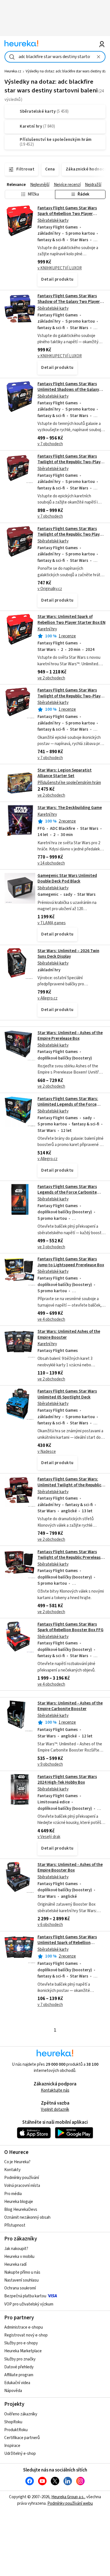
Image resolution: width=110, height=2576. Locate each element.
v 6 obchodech (50, 1925)
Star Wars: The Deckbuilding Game (70, 808)
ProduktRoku (16, 2430)
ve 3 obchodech (51, 1247)
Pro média (13, 2194)
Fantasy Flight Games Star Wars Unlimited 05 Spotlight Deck (67, 1394)
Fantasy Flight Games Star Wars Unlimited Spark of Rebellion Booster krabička (67, 1943)
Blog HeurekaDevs (21, 2210)
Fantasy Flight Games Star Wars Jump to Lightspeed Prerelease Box (71, 1262)
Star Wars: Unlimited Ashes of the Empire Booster (69, 1334)
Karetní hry (47, 629)
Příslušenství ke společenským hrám (69, 783)
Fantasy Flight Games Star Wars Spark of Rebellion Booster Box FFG (71, 1627)
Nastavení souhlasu (21, 2280)
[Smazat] (99, 57)
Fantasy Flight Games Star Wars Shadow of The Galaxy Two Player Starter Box (69, 302)
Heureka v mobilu (19, 2257)
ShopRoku (13, 2422)
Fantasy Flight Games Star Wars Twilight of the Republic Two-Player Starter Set (71, 462)
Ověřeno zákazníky (21, 2414)
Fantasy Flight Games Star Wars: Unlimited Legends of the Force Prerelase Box (68, 1105)
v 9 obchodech (50, 1764)
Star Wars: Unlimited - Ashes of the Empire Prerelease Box (70, 1036)
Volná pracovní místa (22, 2186)
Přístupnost (15, 2225)
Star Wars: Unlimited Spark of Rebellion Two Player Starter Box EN (71, 619)
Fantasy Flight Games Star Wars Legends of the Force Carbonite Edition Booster (67, 1192)
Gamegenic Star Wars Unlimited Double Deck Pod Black (67, 878)
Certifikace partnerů (22, 2438)
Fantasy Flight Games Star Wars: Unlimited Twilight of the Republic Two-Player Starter (69, 1485)
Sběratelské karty (53, 220)
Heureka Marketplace (23, 2351)
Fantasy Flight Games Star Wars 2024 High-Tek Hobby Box (67, 1780)
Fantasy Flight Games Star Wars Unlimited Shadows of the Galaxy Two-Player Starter (68, 390)
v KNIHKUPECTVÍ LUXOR (60, 268)
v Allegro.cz (48, 998)
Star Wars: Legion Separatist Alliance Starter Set (65, 773)
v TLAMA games (52, 923)
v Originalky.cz (50, 589)
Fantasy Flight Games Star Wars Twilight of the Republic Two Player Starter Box (71, 535)
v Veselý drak (49, 1837)
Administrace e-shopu (24, 2327)
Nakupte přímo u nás (22, 2272)
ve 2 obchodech (51, 678)
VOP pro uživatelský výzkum (29, 2304)
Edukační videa (17, 2383)
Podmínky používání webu (70, 2503)
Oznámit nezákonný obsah (27, 2217)
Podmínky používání (22, 2178)
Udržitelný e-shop (20, 2454)
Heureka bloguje (19, 2202)
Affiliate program (19, 2375)
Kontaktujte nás (55, 2090)
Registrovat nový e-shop (26, 2335)
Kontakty (12, 2170)
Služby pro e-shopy (21, 2343)
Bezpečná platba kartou (25, 2296)
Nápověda (13, 2391)
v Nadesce (47, 1452)
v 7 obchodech (50, 444)
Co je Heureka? (17, 2162)
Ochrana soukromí (20, 2288)
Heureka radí (15, 2264)
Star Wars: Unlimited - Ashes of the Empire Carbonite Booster (70, 1706)
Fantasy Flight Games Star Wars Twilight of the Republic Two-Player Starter (71, 696)
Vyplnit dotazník (55, 2110)
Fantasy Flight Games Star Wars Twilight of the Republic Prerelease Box (70, 1558)
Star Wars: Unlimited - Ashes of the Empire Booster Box (70, 1867)
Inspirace (12, 2446)
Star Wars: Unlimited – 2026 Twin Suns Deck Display (68, 954)
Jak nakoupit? (16, 2249)
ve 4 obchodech (51, 1319)
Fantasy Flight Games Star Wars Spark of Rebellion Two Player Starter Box (67, 214)
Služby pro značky (20, 2359)
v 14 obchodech (51, 863)
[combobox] (55, 57)
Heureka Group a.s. (68, 2497)
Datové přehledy (19, 2367)
